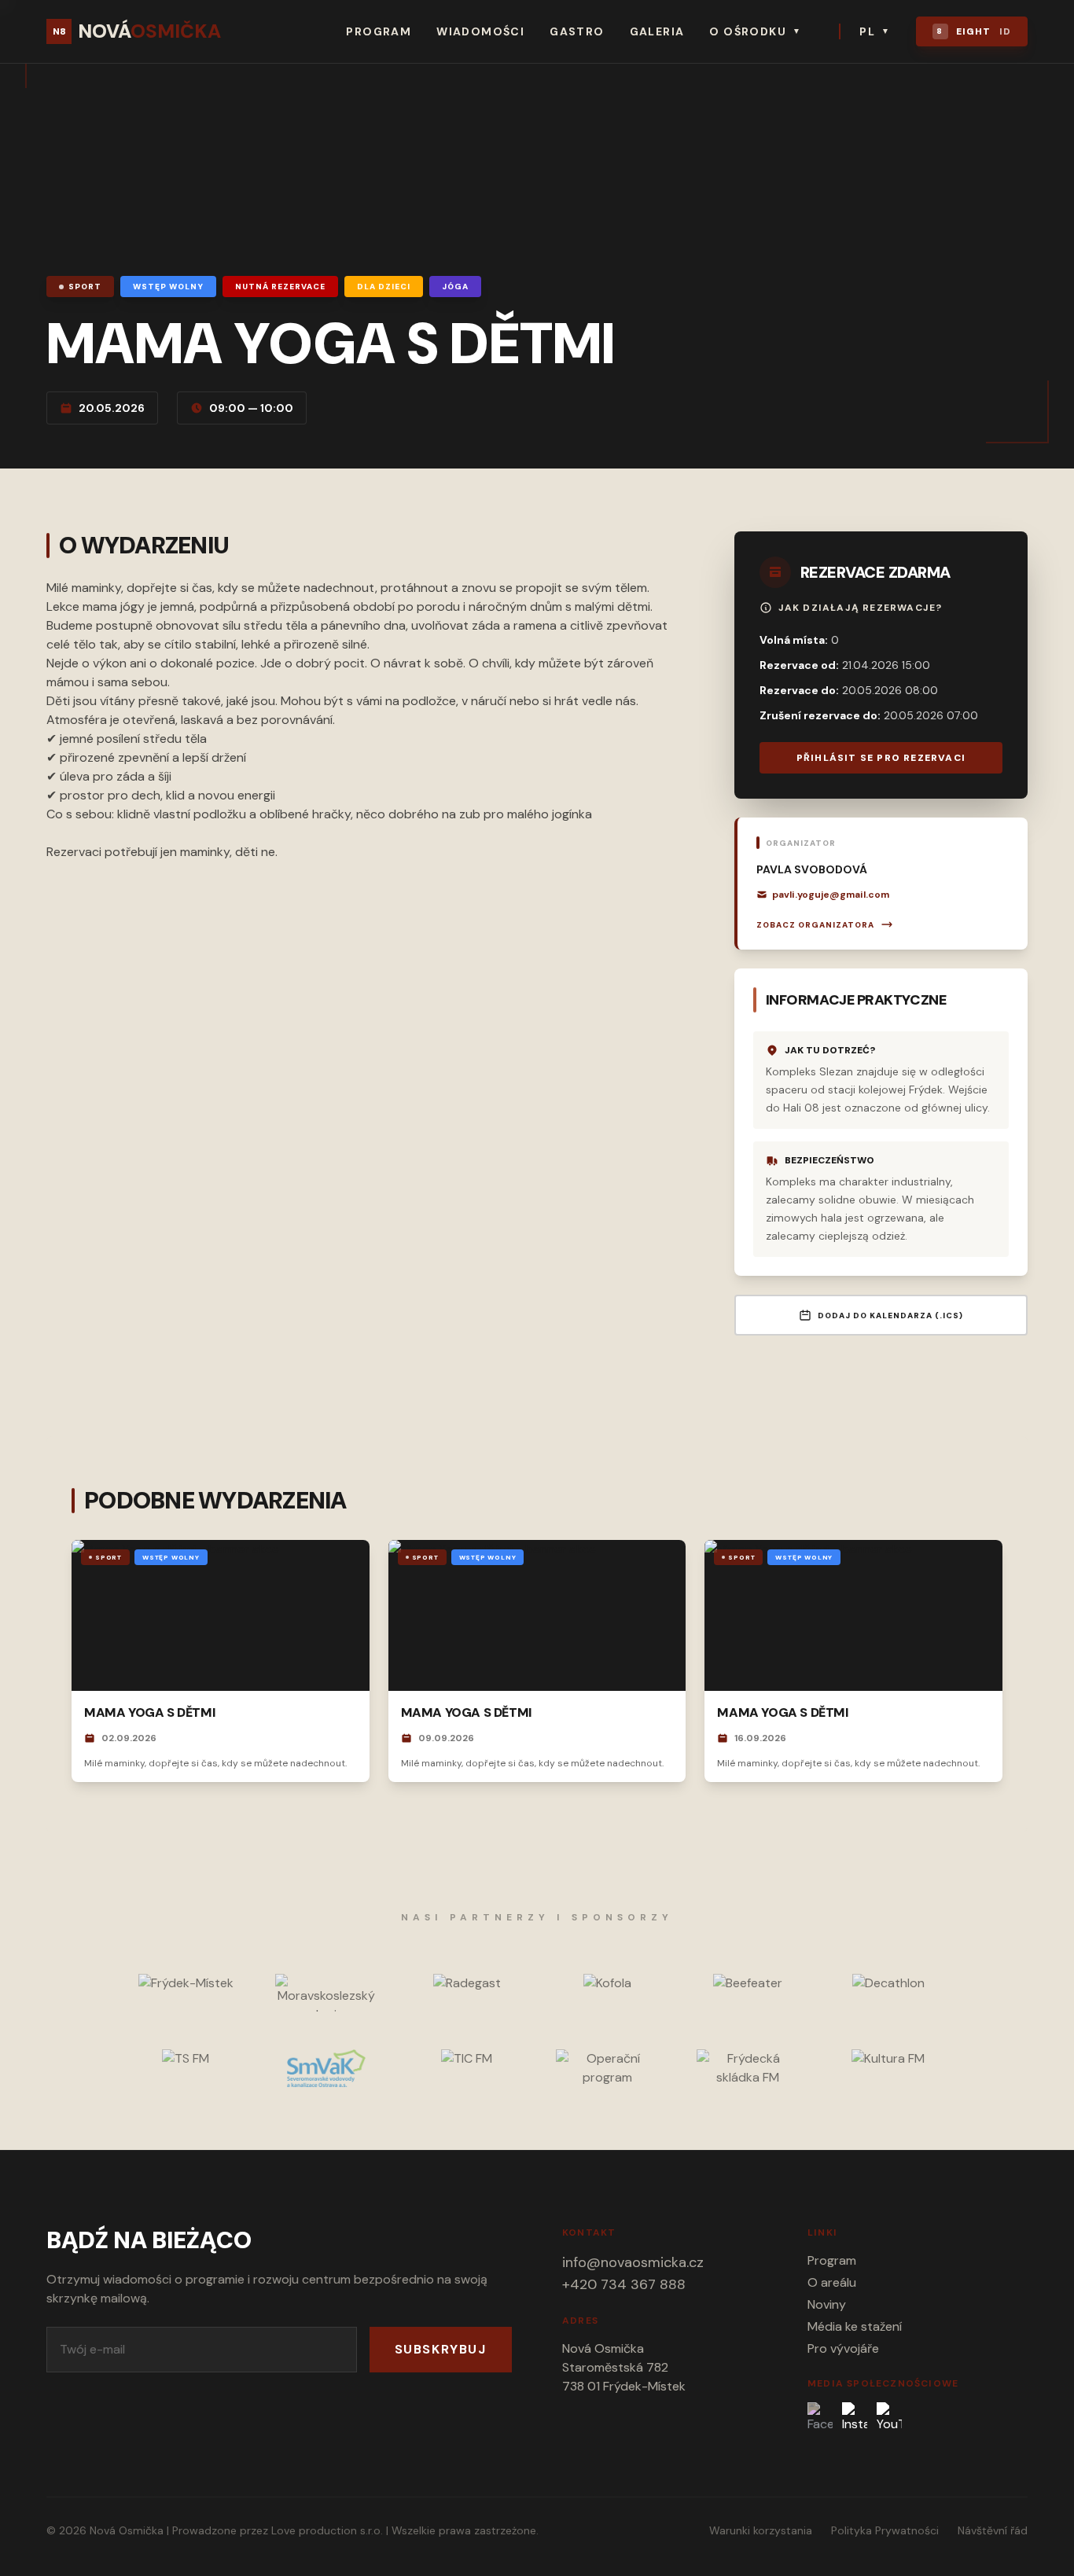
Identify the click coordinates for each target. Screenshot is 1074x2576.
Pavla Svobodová (812, 869)
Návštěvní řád (993, 2530)
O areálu (832, 2282)
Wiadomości (480, 31)
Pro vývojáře (843, 2348)
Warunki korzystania (761, 2530)
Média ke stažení (855, 2326)
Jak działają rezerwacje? (861, 608)
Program (379, 31)
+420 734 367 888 (624, 2284)
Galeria (657, 31)
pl (875, 31)
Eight (974, 31)
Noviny (827, 2304)
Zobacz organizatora (815, 925)
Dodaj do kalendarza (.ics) (890, 1316)
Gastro (577, 31)
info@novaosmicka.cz (633, 2262)
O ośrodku (755, 31)
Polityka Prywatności (885, 2530)
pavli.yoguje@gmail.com (831, 895)
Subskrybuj (441, 2349)
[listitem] (820, 2418)
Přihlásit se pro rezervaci (881, 758)
